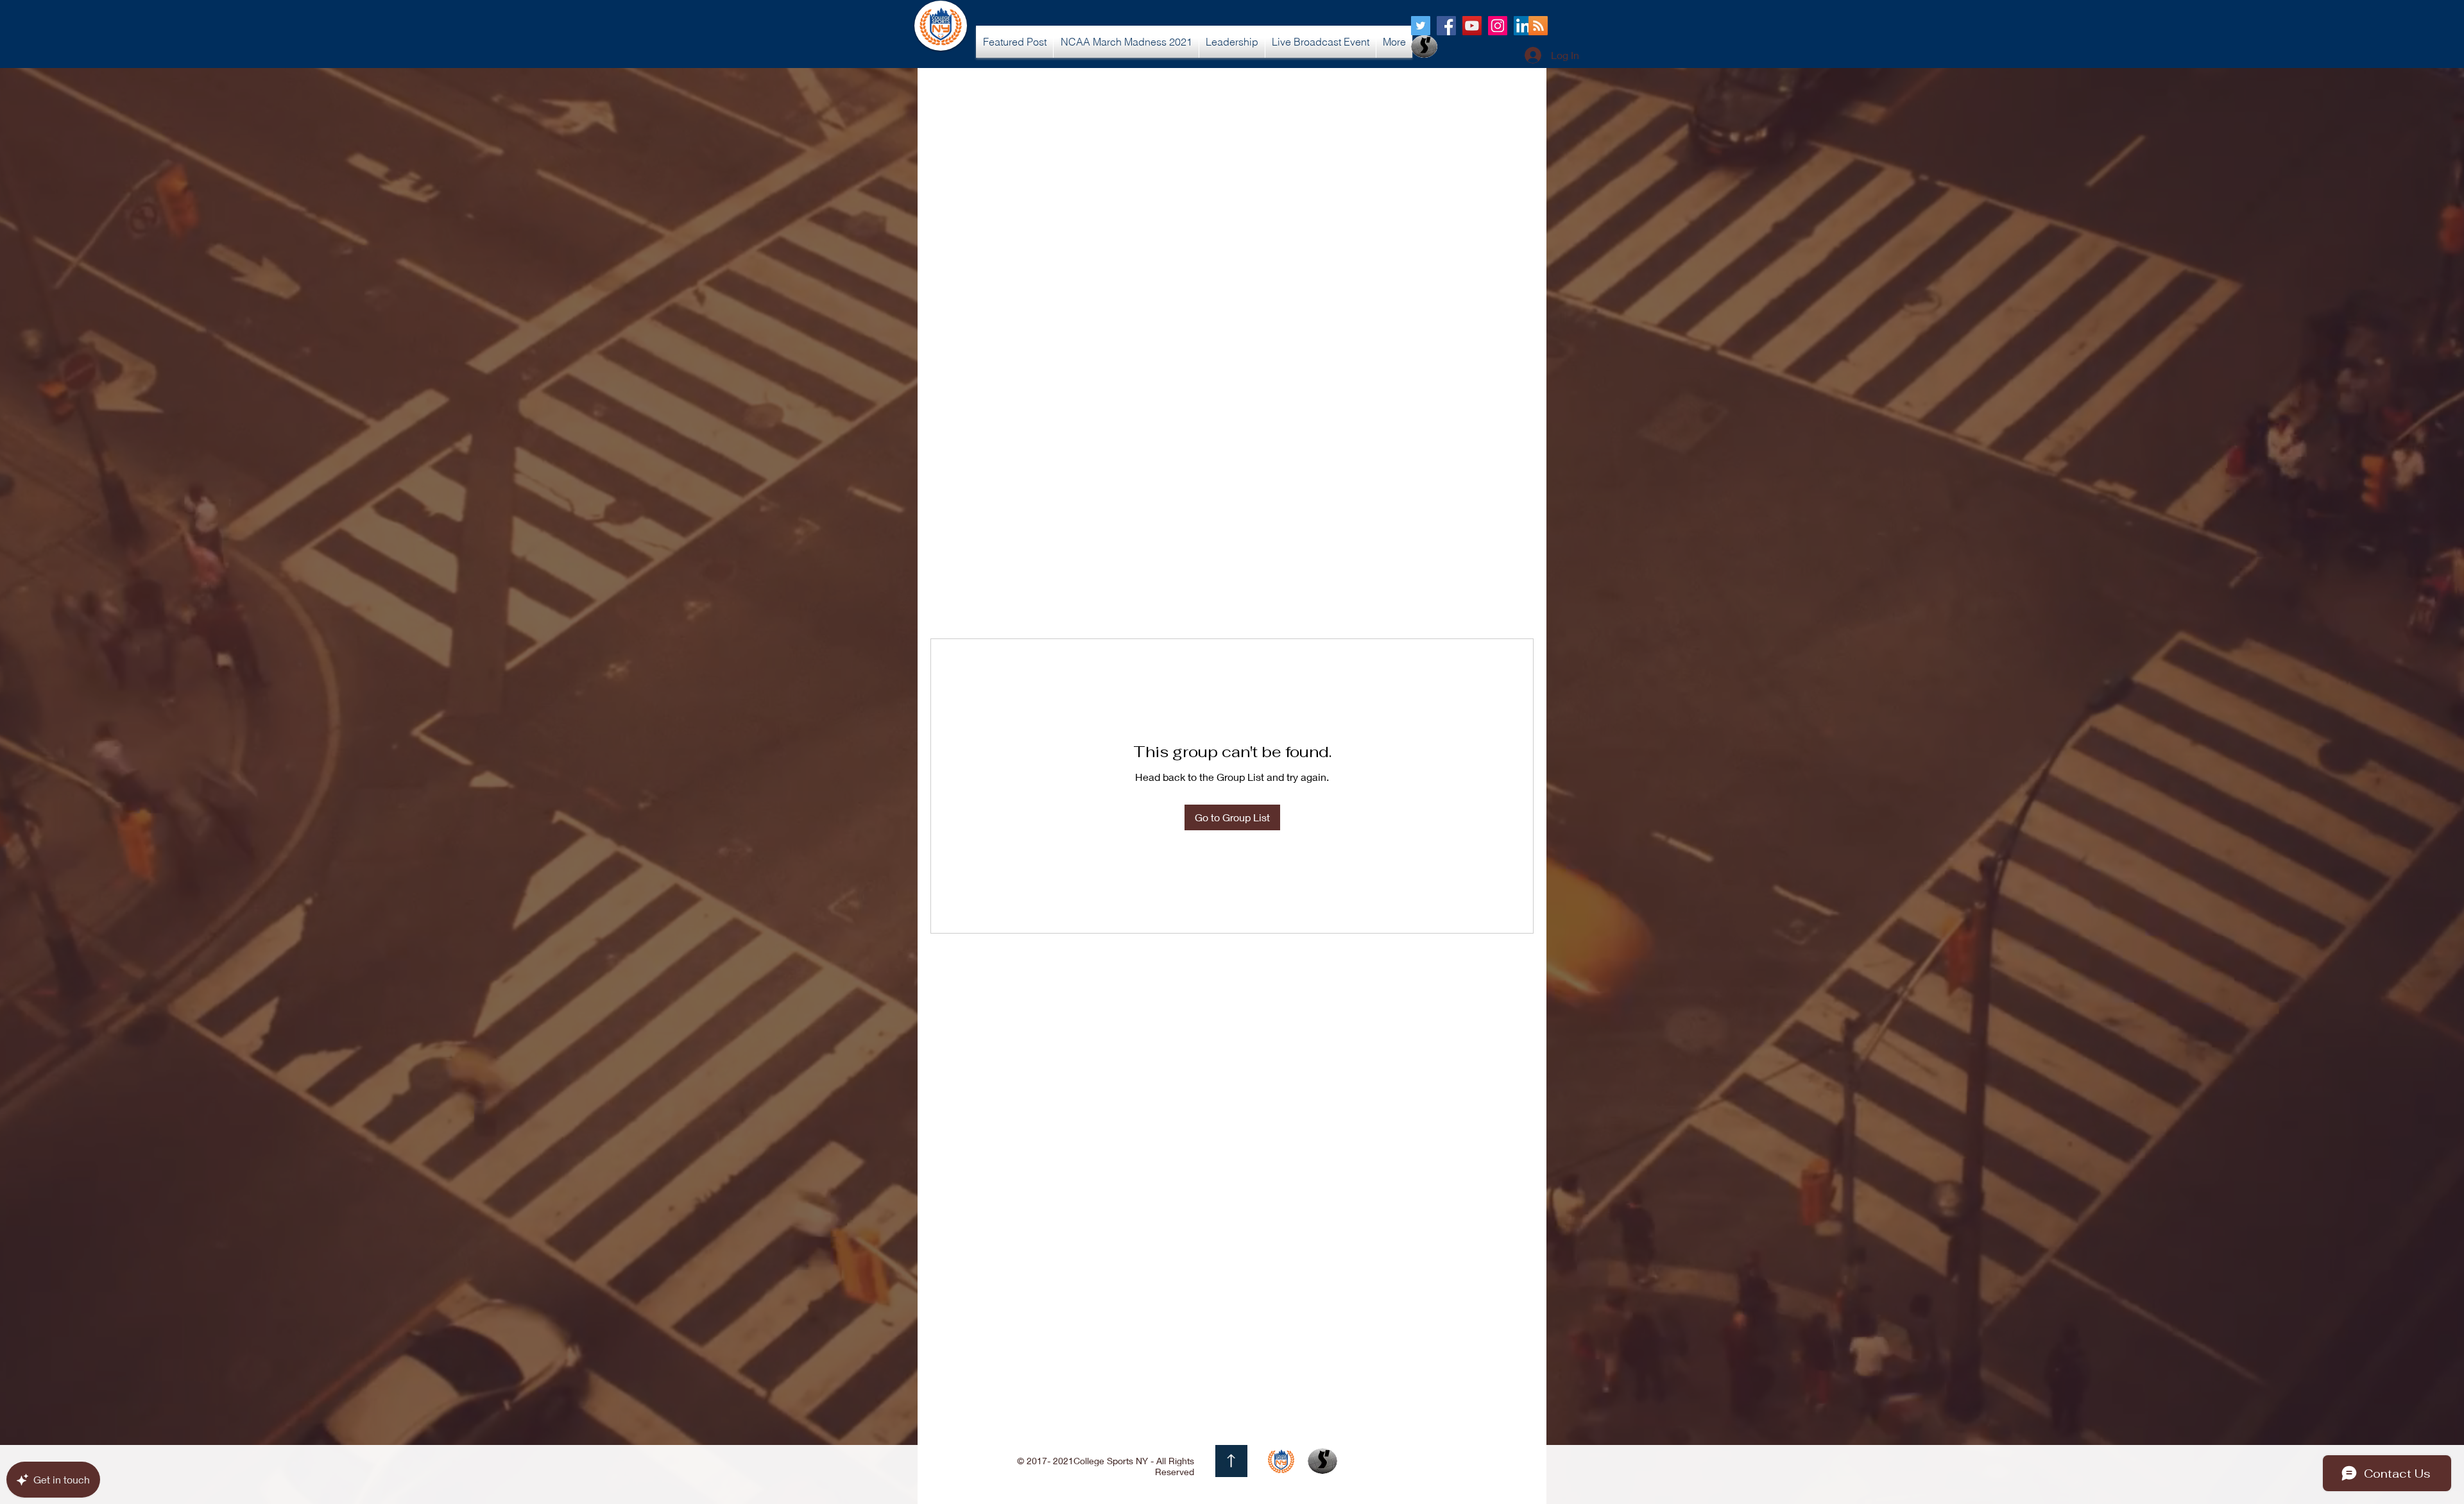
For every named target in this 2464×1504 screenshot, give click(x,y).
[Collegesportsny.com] (1421, 26)
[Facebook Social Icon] (1446, 26)
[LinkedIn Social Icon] (1523, 26)
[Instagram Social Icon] (1498, 26)
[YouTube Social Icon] (1472, 26)
